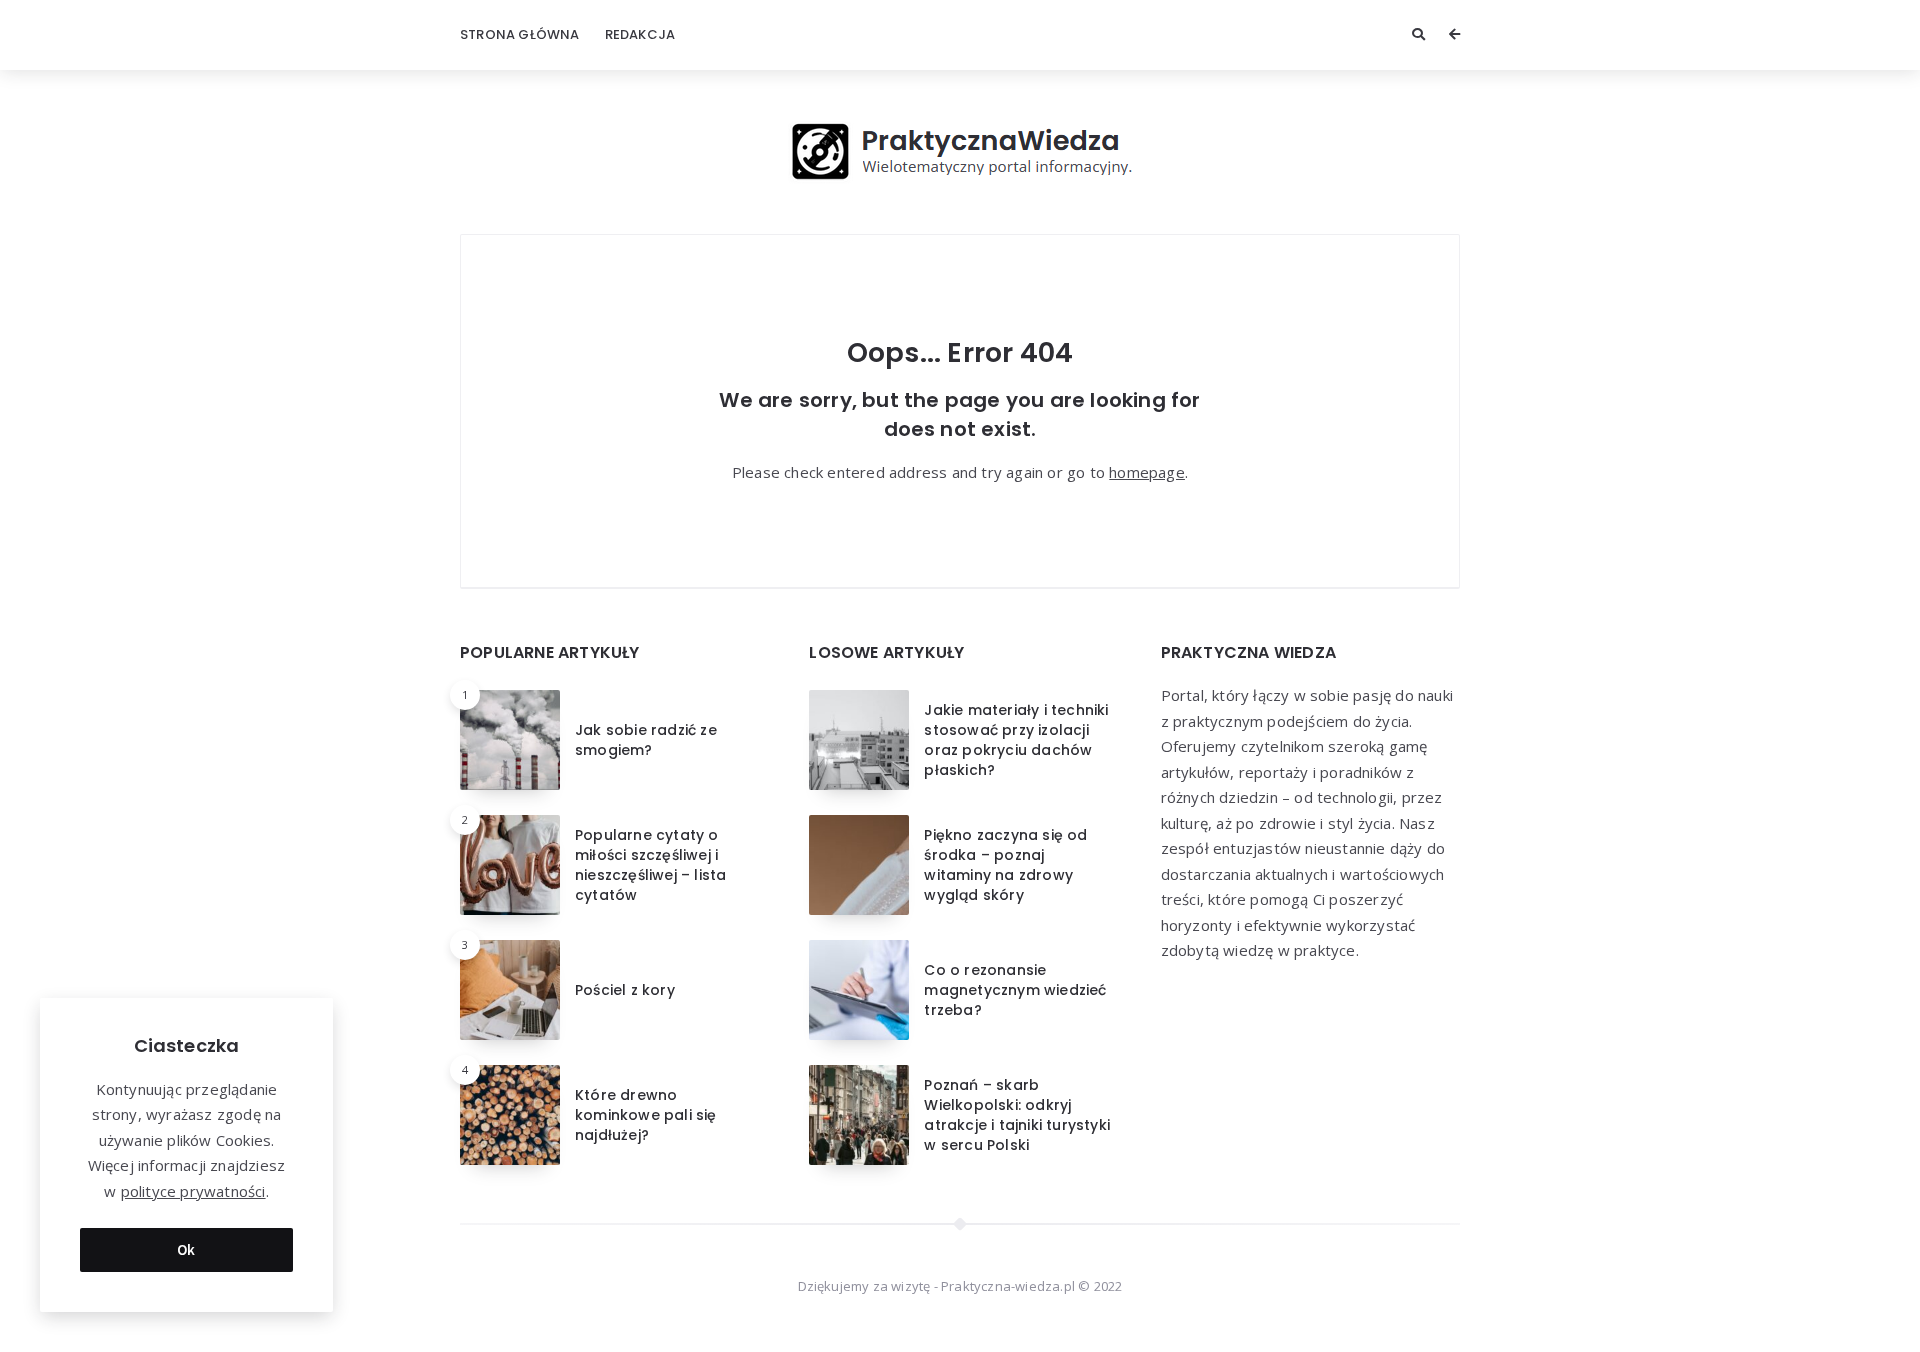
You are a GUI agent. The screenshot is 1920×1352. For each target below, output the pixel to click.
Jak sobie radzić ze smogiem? (646, 740)
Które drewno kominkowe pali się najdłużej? (646, 1115)
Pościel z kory (625, 990)
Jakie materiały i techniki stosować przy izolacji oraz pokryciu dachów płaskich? (1016, 740)
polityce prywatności (193, 1191)
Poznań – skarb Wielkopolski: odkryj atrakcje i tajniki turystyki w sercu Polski (1017, 1115)
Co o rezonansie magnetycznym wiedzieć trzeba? (1015, 990)
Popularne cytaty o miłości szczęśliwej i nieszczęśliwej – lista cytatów (650, 865)
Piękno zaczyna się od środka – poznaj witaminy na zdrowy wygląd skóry (1005, 865)
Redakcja (640, 34)
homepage (1147, 472)
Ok (186, 1249)
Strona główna (520, 34)
